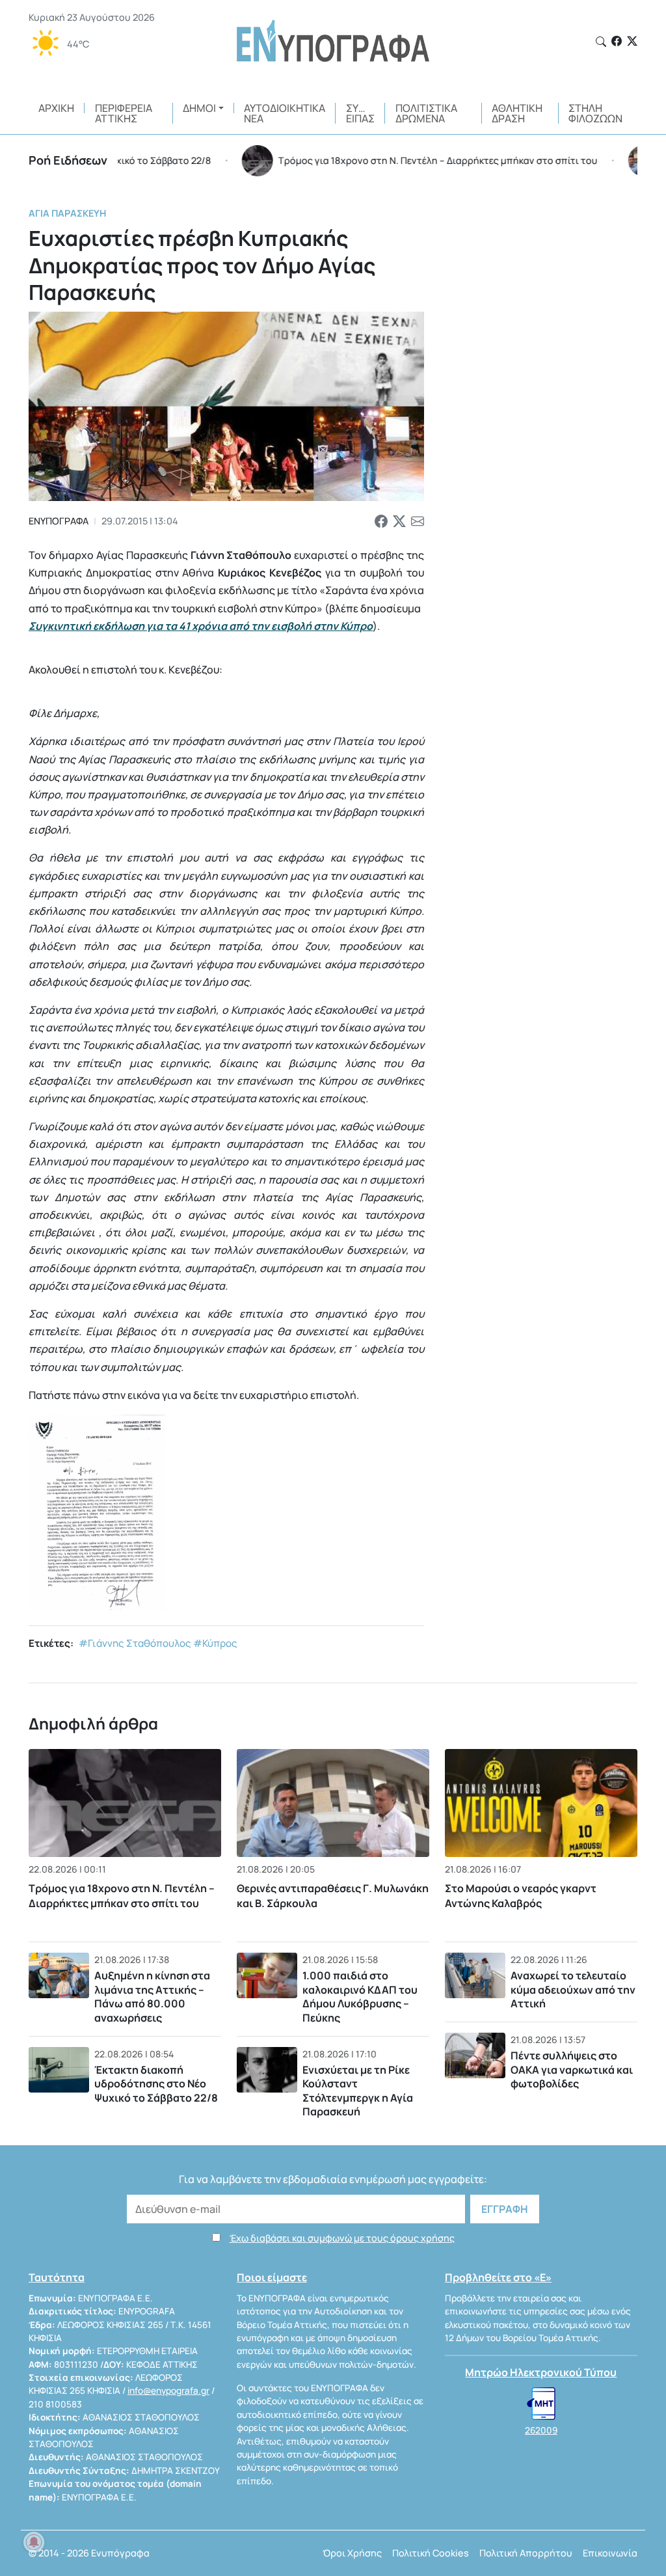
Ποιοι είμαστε (272, 2277)
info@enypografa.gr (168, 2391)
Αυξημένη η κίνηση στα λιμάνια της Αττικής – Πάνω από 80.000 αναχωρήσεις (152, 1997)
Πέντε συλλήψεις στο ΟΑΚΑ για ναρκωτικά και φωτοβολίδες (572, 2069)
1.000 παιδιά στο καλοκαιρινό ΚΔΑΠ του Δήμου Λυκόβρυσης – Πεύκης (360, 1997)
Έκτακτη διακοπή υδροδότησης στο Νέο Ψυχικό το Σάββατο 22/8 (156, 2084)
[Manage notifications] (34, 2542)
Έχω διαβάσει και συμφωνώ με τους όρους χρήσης (342, 2238)
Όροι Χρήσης (352, 2553)
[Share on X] (399, 521)
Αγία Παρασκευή (67, 213)
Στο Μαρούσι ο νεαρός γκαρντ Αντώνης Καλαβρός (521, 1895)
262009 (541, 2430)
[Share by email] (418, 521)
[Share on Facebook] (381, 521)
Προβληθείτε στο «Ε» (498, 2277)
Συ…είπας (360, 113)
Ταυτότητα (57, 2277)
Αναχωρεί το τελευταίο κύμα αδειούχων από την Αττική (573, 1989)
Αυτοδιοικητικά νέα (285, 113)
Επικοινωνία (610, 2553)
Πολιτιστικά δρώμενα (426, 113)
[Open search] (601, 42)
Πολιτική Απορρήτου (526, 2553)
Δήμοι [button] (199, 108)
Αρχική (56, 108)
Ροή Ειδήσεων (68, 160)
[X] (632, 41)
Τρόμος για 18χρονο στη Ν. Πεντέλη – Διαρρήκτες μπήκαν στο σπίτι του (122, 1895)
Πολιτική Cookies (431, 2553)
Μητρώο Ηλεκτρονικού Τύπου (541, 2372)
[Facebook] (617, 41)
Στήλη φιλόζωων (595, 113)
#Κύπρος (215, 1643)
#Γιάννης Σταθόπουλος (135, 1643)
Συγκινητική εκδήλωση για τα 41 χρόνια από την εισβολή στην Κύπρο (201, 626)
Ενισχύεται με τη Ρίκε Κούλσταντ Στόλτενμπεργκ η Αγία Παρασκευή (358, 2091)
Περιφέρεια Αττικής (124, 113)
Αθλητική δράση (517, 113)
